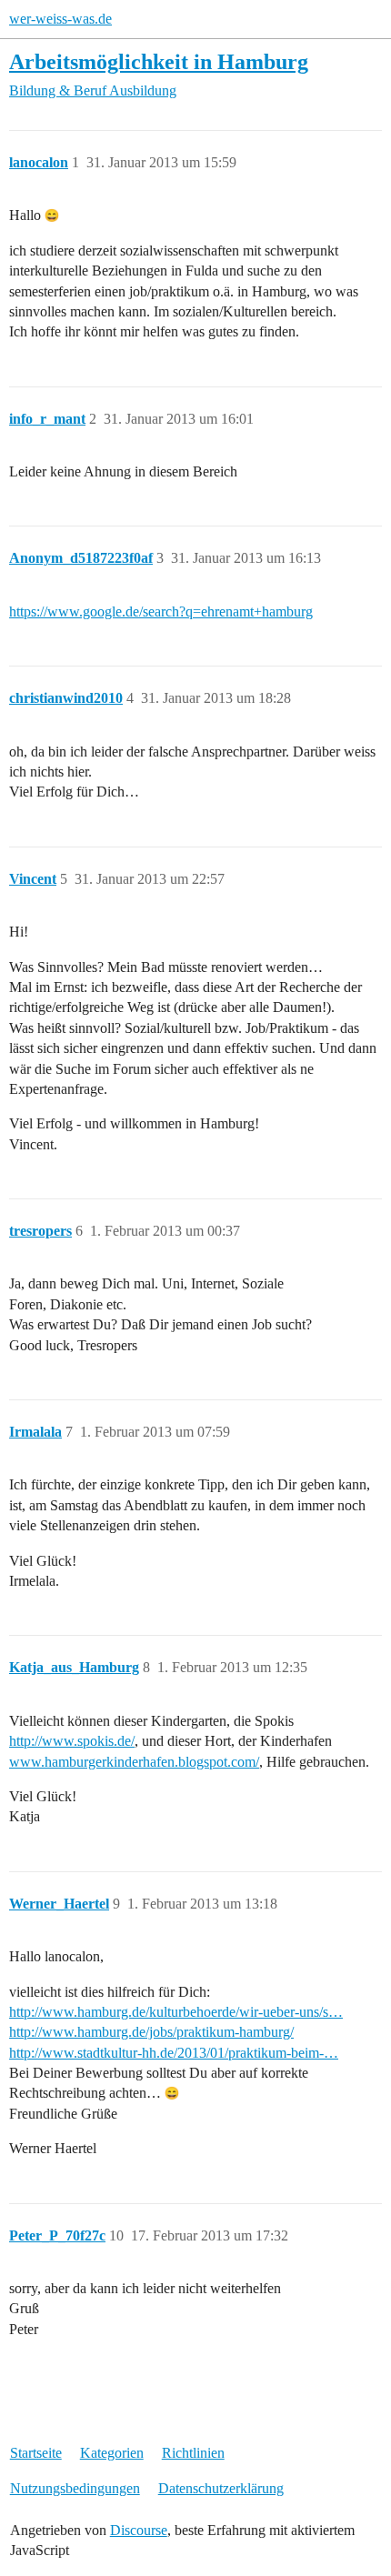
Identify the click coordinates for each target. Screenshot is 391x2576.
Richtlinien (193, 2453)
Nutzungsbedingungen (75, 2488)
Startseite (36, 2453)
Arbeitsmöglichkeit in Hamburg (159, 61)
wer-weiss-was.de (60, 19)
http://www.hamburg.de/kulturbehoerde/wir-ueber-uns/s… (176, 2012)
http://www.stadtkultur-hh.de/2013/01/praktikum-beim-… (174, 2053)
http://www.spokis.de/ (72, 1741)
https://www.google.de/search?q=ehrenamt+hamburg (161, 611)
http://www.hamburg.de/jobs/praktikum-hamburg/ (151, 2032)
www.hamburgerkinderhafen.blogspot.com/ (134, 1762)
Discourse (139, 2530)
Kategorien (112, 2453)
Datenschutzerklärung (221, 2488)
